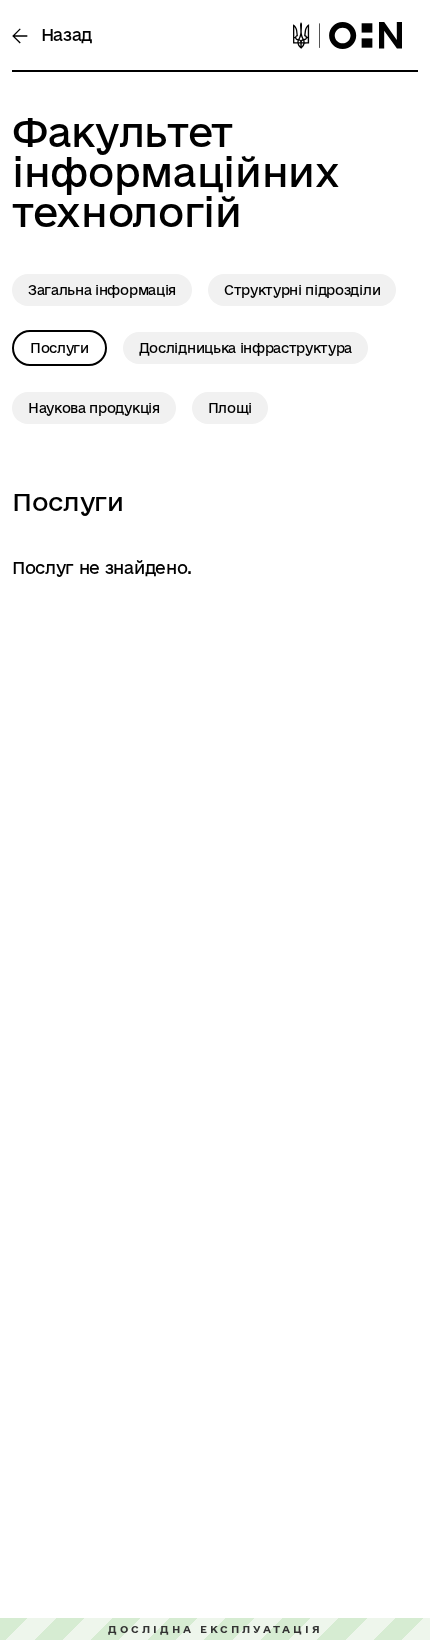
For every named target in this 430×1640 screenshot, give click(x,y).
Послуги (59, 348)
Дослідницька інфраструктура (245, 348)
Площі (230, 408)
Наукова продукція (94, 408)
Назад (64, 34)
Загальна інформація (102, 290)
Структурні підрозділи (302, 290)
